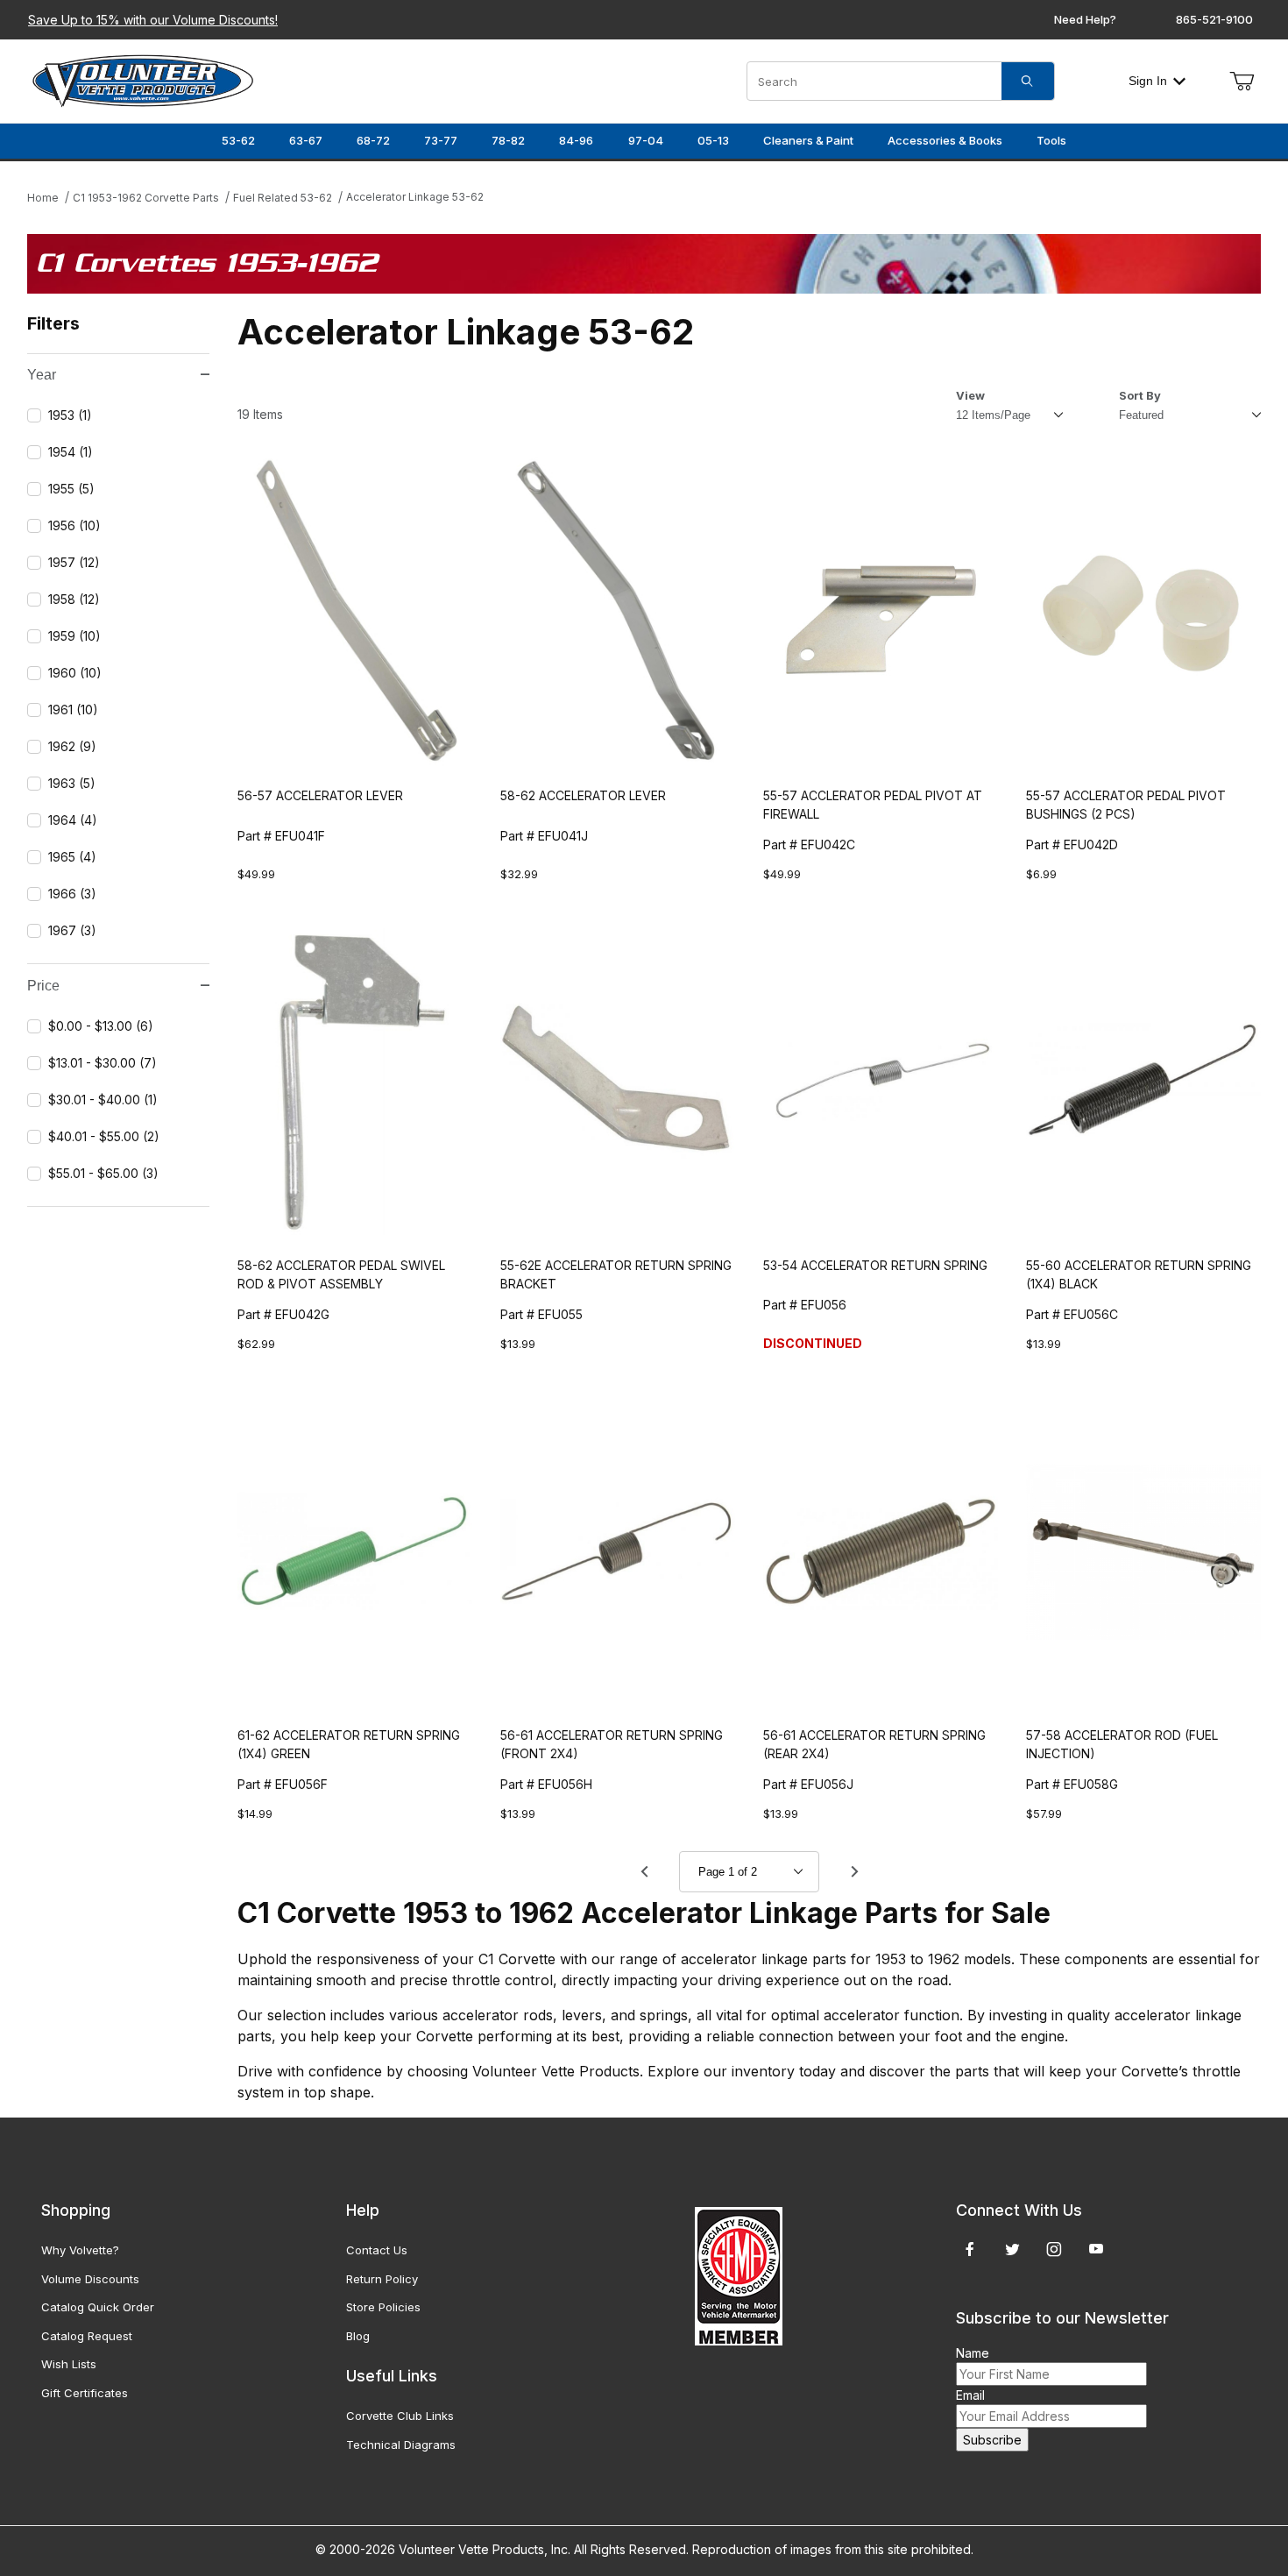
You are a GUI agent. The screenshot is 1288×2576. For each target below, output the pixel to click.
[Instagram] (1054, 2249)
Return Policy (382, 2279)
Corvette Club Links (400, 2416)
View (970, 395)
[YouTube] (1096, 2249)
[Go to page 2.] (854, 1871)
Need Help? (1085, 19)
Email (970, 2395)
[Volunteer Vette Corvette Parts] (143, 79)
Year (42, 375)
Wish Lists (69, 2364)
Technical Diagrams (401, 2445)
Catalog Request (87, 2336)
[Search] (1028, 81)
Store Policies (383, 2307)
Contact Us (377, 2250)
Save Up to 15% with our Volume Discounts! (153, 20)
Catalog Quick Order (98, 2307)
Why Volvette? (80, 2250)
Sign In (1148, 81)
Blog (358, 2336)
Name (973, 2353)
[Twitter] (1012, 2249)
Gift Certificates (85, 2393)
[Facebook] (970, 2249)
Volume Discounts (90, 2279)
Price (43, 986)
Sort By (1140, 395)
